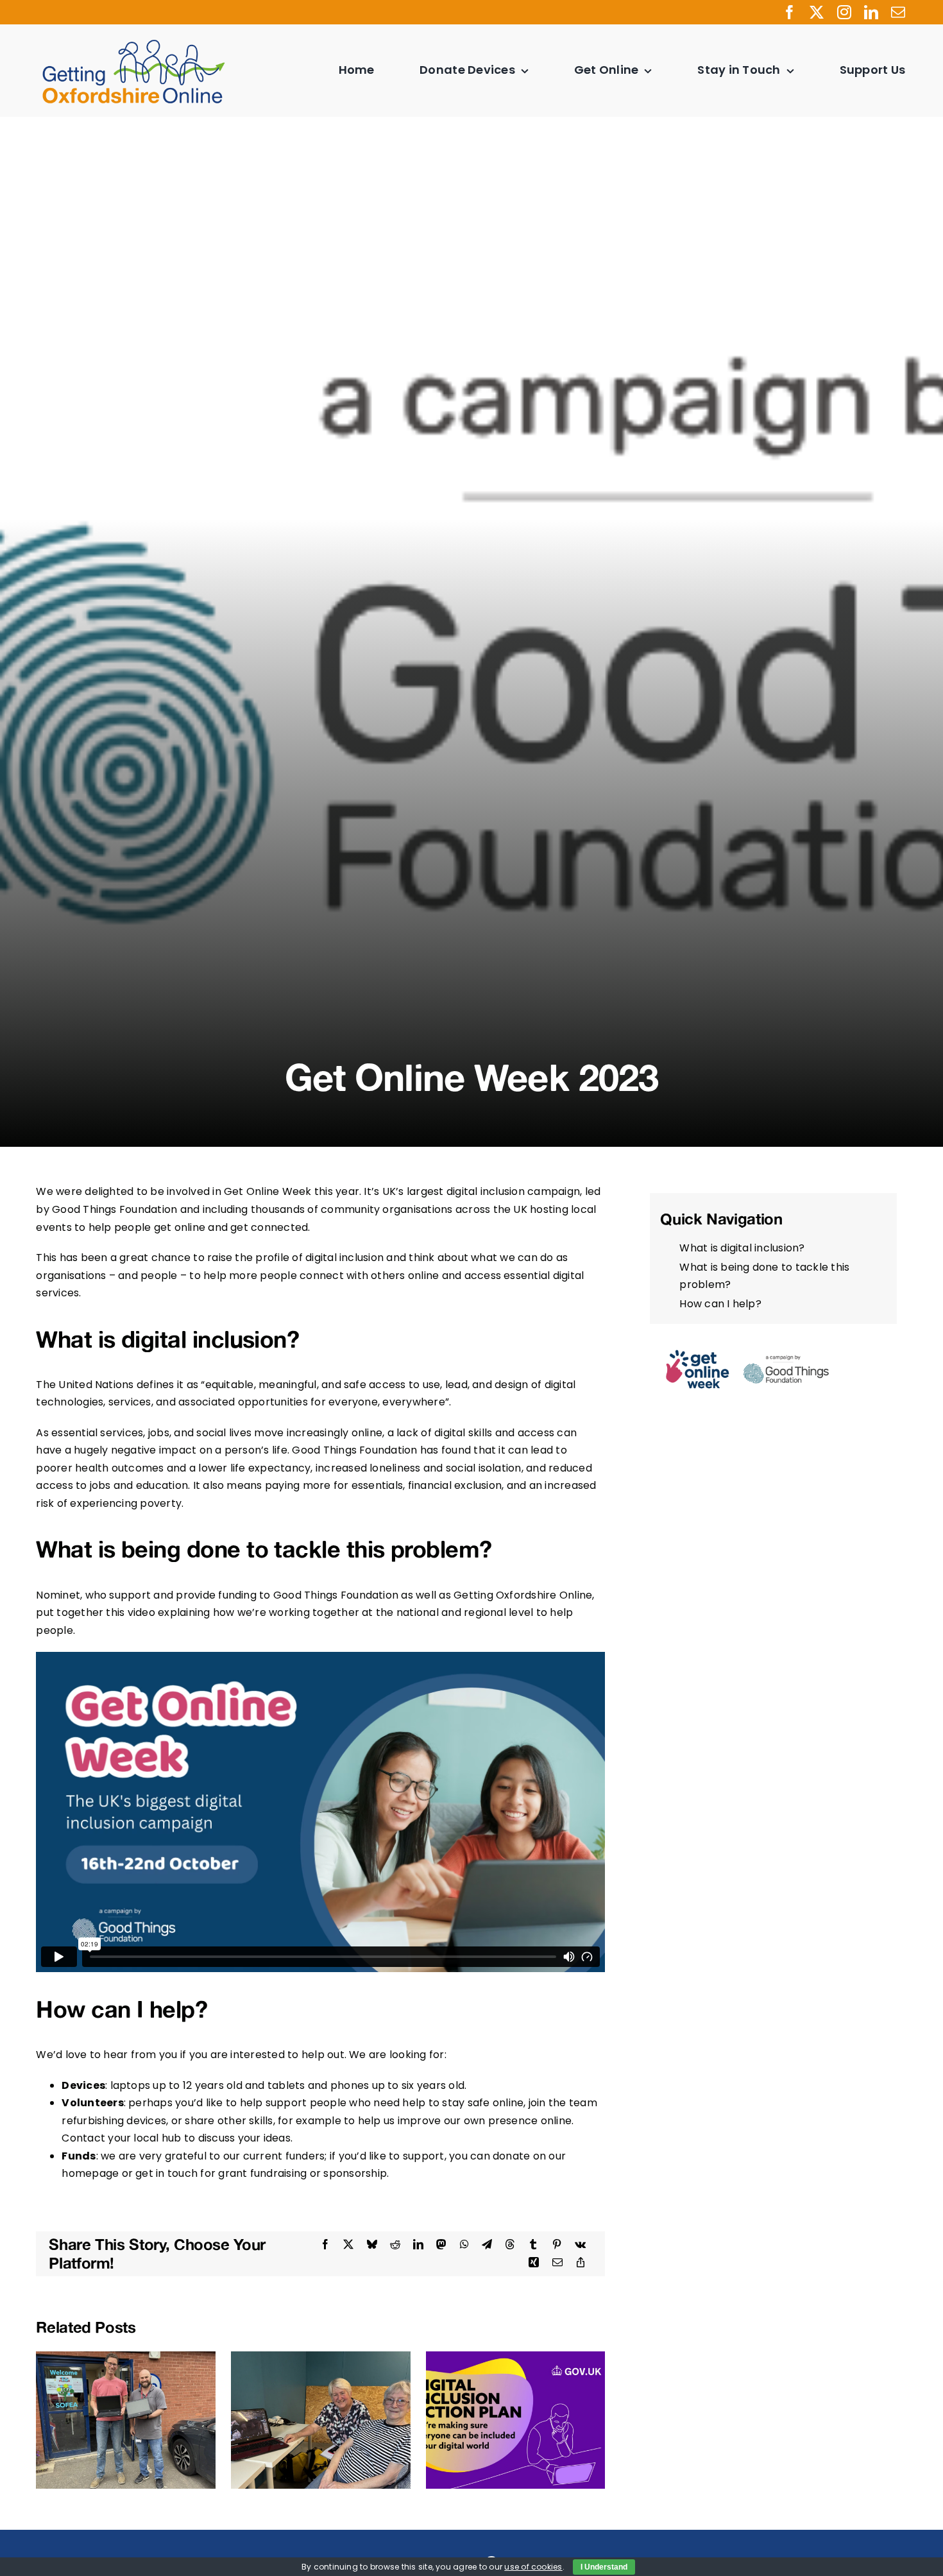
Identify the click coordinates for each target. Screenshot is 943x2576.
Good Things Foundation (115, 1209)
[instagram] (844, 12)
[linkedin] (871, 12)
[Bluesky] (372, 2245)
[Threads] (510, 2245)
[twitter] (817, 12)
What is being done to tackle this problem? (764, 1276)
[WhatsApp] (464, 2245)
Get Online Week (268, 1191)
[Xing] (534, 2263)
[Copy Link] (581, 2263)
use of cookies (533, 2567)
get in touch (166, 2173)
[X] (348, 2245)
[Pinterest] (557, 2245)
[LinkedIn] (418, 2245)
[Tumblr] (533, 2245)
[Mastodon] (441, 2245)
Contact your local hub (121, 2138)
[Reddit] (395, 2245)
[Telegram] (487, 2245)
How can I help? (720, 1304)
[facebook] (790, 12)
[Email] (557, 2263)
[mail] (898, 12)
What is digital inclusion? (742, 1248)
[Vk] (580, 2245)
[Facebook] (325, 2245)
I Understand (604, 2567)
